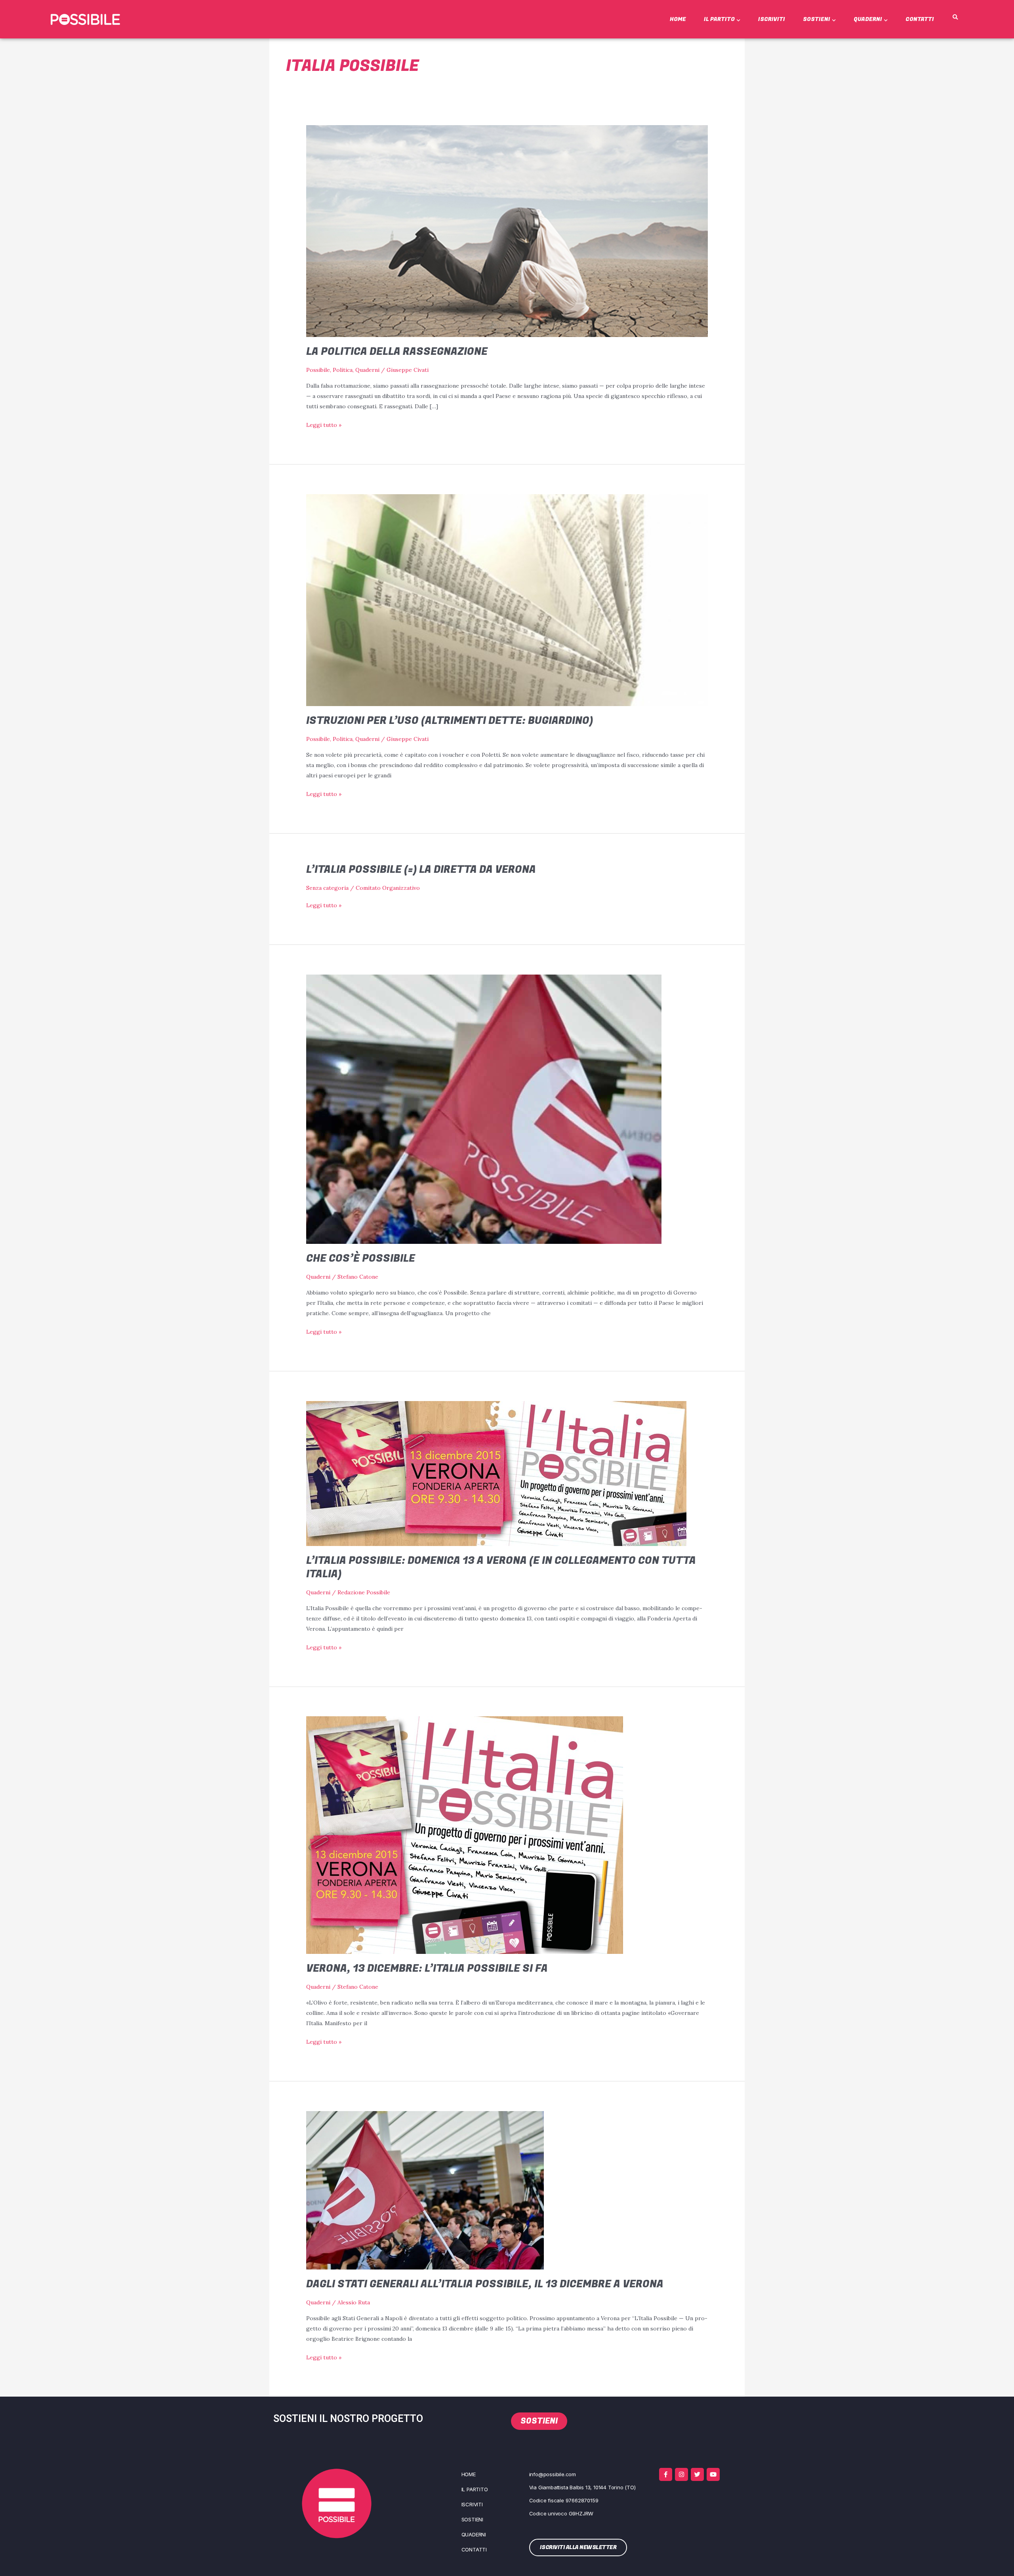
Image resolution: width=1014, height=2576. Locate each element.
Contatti (920, 19)
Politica (343, 370)
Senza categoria (327, 888)
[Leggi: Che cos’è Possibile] (484, 1109)
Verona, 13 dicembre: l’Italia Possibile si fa (427, 1969)
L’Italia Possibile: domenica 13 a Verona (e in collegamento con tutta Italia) (501, 1567)
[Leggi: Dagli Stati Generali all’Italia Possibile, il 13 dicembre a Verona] (425, 2190)
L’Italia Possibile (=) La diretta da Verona (421, 870)
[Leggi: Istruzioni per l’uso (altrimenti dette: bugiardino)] (507, 600)
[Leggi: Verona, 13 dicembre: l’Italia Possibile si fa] (465, 1835)
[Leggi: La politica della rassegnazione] (507, 230)
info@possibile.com (553, 2474)
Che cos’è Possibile (361, 1258)
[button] (955, 17)
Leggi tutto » (324, 424)
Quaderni (868, 19)
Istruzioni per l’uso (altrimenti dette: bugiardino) (450, 721)
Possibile (318, 370)
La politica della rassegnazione (397, 352)
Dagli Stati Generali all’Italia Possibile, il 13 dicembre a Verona (485, 2284)
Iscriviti (772, 19)
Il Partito (719, 19)
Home (678, 19)
